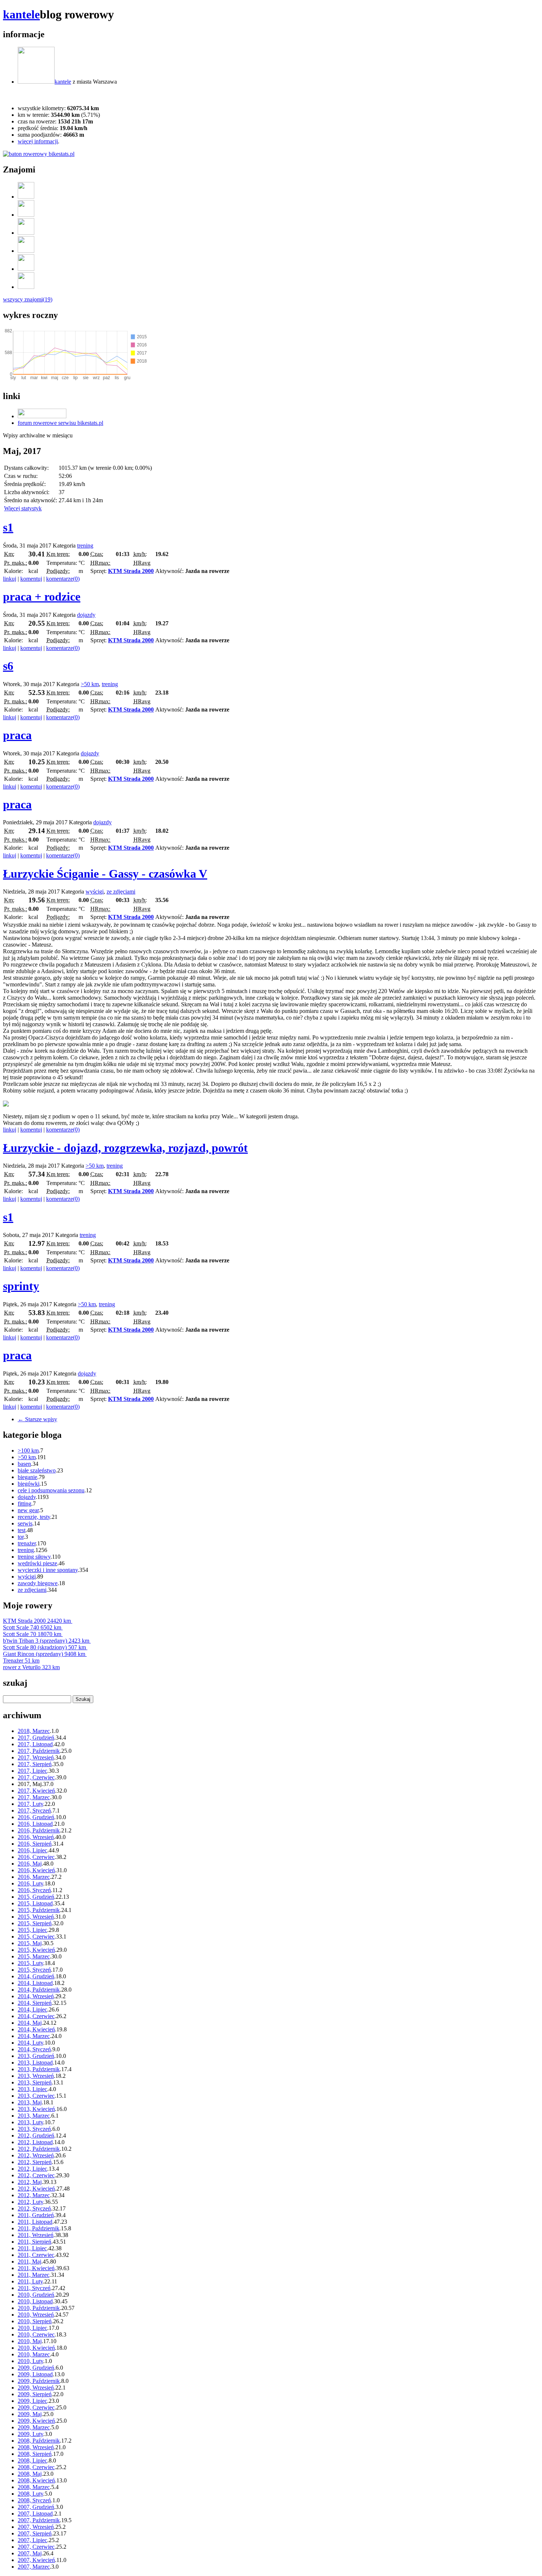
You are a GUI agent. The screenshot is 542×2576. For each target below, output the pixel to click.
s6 (8, 666)
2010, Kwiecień (36, 2348)
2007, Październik (39, 2520)
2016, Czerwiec (36, 1857)
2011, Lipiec (32, 2248)
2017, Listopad (35, 1744)
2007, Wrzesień (36, 2527)
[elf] (26, 233)
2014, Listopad (35, 1983)
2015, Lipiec (32, 1930)
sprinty (21, 1286)
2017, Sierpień (35, 1764)
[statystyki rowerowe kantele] (39, 154)
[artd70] (26, 251)
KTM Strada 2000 (131, 571)
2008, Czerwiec (36, 2467)
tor (21, 1537)
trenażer (27, 1543)
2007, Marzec (34, 2567)
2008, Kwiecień (36, 2480)
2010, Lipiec (32, 2328)
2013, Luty (30, 2122)
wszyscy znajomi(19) (28, 299)
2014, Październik (39, 1990)
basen (24, 1464)
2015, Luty (30, 1963)
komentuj (31, 579)
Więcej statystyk (23, 508)
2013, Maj (30, 2102)
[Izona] (26, 215)
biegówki (29, 1484)
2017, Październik (39, 1751)
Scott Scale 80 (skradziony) (44, 1647)
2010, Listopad (35, 2301)
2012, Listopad (35, 2142)
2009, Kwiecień (36, 2421)
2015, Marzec (34, 1956)
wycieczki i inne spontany (48, 1570)
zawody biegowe (38, 1583)
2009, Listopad (35, 2374)
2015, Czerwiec (36, 1937)
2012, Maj (30, 2182)
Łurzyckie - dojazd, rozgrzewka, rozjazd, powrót (125, 1148)
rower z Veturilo (31, 1667)
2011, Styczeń (34, 2288)
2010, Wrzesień (36, 2315)
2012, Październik (39, 2149)
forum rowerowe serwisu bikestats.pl (60, 423)
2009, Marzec (34, 2427)
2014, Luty (30, 2043)
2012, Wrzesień (36, 2155)
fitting (25, 1504)
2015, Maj (30, 1943)
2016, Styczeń (34, 1890)
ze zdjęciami (121, 892)
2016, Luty (30, 1883)
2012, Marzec (34, 2195)
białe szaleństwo (37, 1470)
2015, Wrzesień (36, 1917)
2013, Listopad (35, 2063)
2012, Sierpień (35, 2162)
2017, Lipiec (32, 1771)
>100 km (28, 1450)
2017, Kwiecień (36, 1791)
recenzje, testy (34, 1517)
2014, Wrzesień (36, 1996)
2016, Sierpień (35, 1844)
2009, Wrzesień (36, 2388)
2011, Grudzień (36, 2215)
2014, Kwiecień (36, 2029)
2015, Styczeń (34, 1970)
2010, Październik (39, 2308)
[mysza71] (26, 197)
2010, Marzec (34, 2354)
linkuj (10, 579)
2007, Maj (30, 2553)
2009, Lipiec (32, 2401)
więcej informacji (38, 141)
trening (85, 546)
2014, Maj (30, 2023)
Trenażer (21, 1661)
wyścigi (95, 892)
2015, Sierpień (35, 1923)
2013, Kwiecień (36, 2109)
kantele (21, 14)
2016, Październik (39, 1830)
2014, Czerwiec (36, 2016)
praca (17, 735)
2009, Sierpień (35, 2394)
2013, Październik (39, 2069)
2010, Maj (30, 2341)
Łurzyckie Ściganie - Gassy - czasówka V (105, 874)
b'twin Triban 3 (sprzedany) (46, 1641)
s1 (8, 527)
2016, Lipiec (32, 1850)
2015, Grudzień (36, 1897)
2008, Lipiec (32, 2460)
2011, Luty (30, 2281)
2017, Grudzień (36, 1738)
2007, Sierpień (35, 2533)
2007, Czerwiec (36, 2547)
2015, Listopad (35, 1903)
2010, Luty (30, 2361)
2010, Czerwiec (36, 2334)
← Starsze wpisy (37, 1419)
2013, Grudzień (36, 2056)
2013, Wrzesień (36, 2076)
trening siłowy (34, 1557)
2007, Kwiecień (36, 2560)
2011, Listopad (35, 2222)
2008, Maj (30, 2474)
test (22, 1530)
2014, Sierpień (35, 2003)
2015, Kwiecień (36, 1950)
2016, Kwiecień (36, 1870)
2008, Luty (30, 2494)
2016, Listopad (35, 1824)
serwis (25, 1523)
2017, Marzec (34, 1797)
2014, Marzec (34, 2036)
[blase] (26, 287)
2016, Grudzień (36, 1817)
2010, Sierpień (35, 2321)
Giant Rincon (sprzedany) (44, 1654)
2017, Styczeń (34, 1810)
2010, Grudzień (36, 2295)
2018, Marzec (34, 1731)
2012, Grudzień (36, 2135)
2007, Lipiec (32, 2540)
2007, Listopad (35, 2514)
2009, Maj (30, 2414)
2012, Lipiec (32, 2169)
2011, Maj (29, 2262)
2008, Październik (39, 2441)
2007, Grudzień (36, 2507)
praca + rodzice (42, 597)
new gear (28, 1510)
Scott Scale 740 (32, 1627)
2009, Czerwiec (36, 2407)
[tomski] (26, 269)
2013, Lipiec (32, 2089)
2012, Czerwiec (36, 2175)
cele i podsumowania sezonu (51, 1490)
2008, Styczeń (34, 2500)
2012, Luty (30, 2202)
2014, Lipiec (32, 2009)
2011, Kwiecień (36, 2268)
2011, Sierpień (34, 2242)
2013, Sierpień (35, 2082)
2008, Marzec (34, 2487)
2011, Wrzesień (36, 2235)
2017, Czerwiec (36, 1777)
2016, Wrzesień (36, 1837)
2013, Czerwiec (36, 2096)
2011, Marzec (34, 2275)
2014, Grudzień (36, 1976)
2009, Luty (30, 2434)
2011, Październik (39, 2228)
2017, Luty (30, 1804)
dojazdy (86, 615)
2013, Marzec (34, 2116)
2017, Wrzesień (36, 1757)
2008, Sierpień (35, 2454)
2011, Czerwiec (36, 2255)
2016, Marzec (34, 1877)
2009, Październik (39, 2381)
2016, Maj (30, 1864)
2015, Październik (39, 1910)
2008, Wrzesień (36, 2447)
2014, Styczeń (34, 2049)
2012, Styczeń (34, 2208)
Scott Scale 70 (32, 1634)
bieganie (27, 1477)
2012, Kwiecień (36, 2189)
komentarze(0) (63, 579)
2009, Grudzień (36, 2368)
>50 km (90, 684)
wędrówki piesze (37, 1563)
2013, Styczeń (34, 2129)
